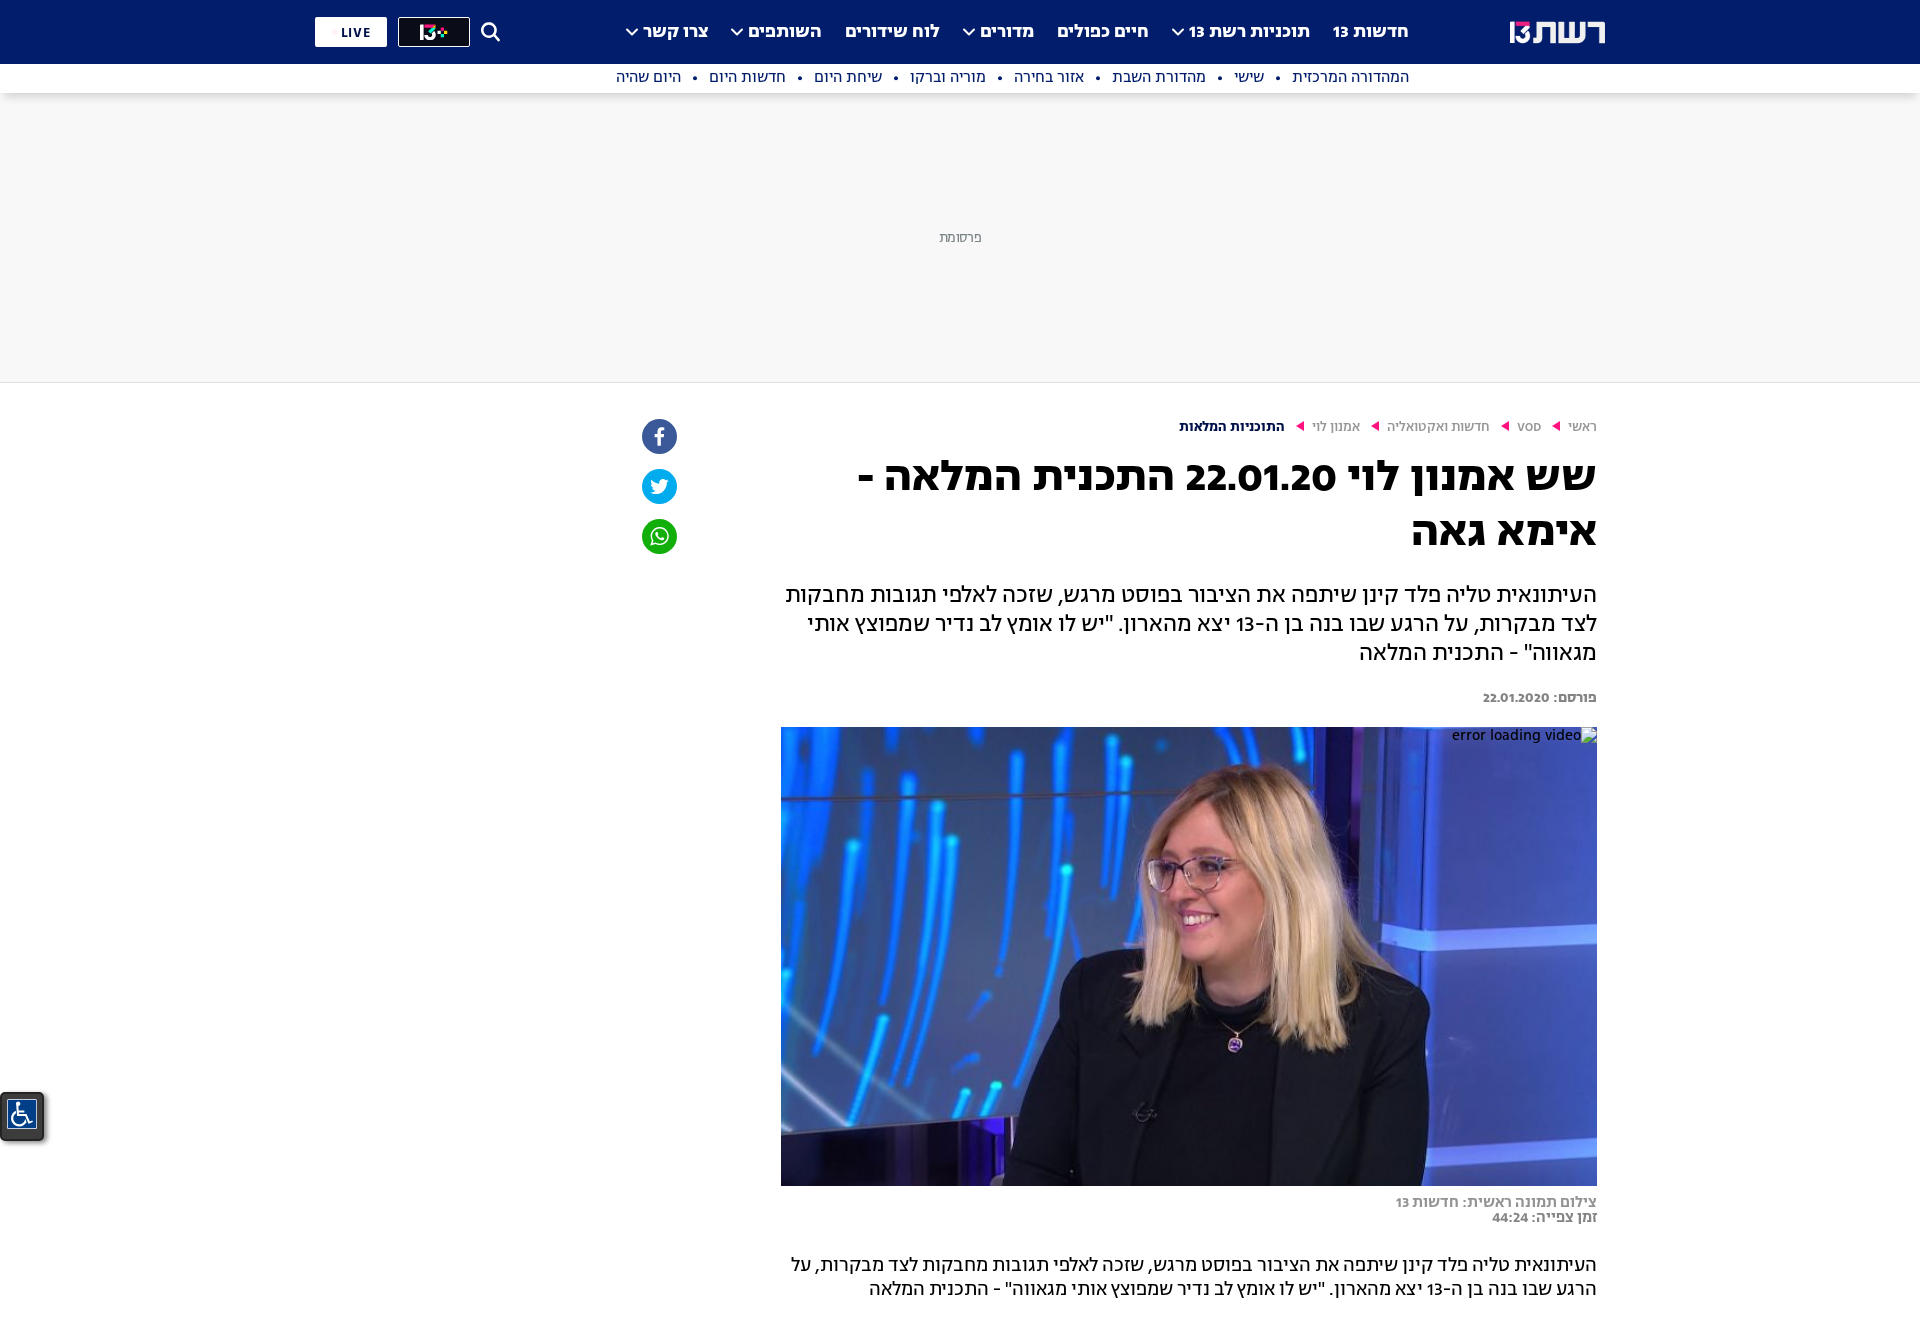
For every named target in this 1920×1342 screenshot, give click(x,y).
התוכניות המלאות (1232, 427)
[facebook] (658, 436)
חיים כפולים (1103, 32)
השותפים (785, 32)
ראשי (1582, 427)
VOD (1529, 427)
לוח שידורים (892, 32)
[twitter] (658, 486)
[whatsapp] (658, 536)
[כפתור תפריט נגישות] (22, 1114)
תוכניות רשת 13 (1249, 32)
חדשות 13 (1371, 32)
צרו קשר (675, 32)
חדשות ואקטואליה (1438, 427)
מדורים (1007, 32)
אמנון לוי (1336, 427)
